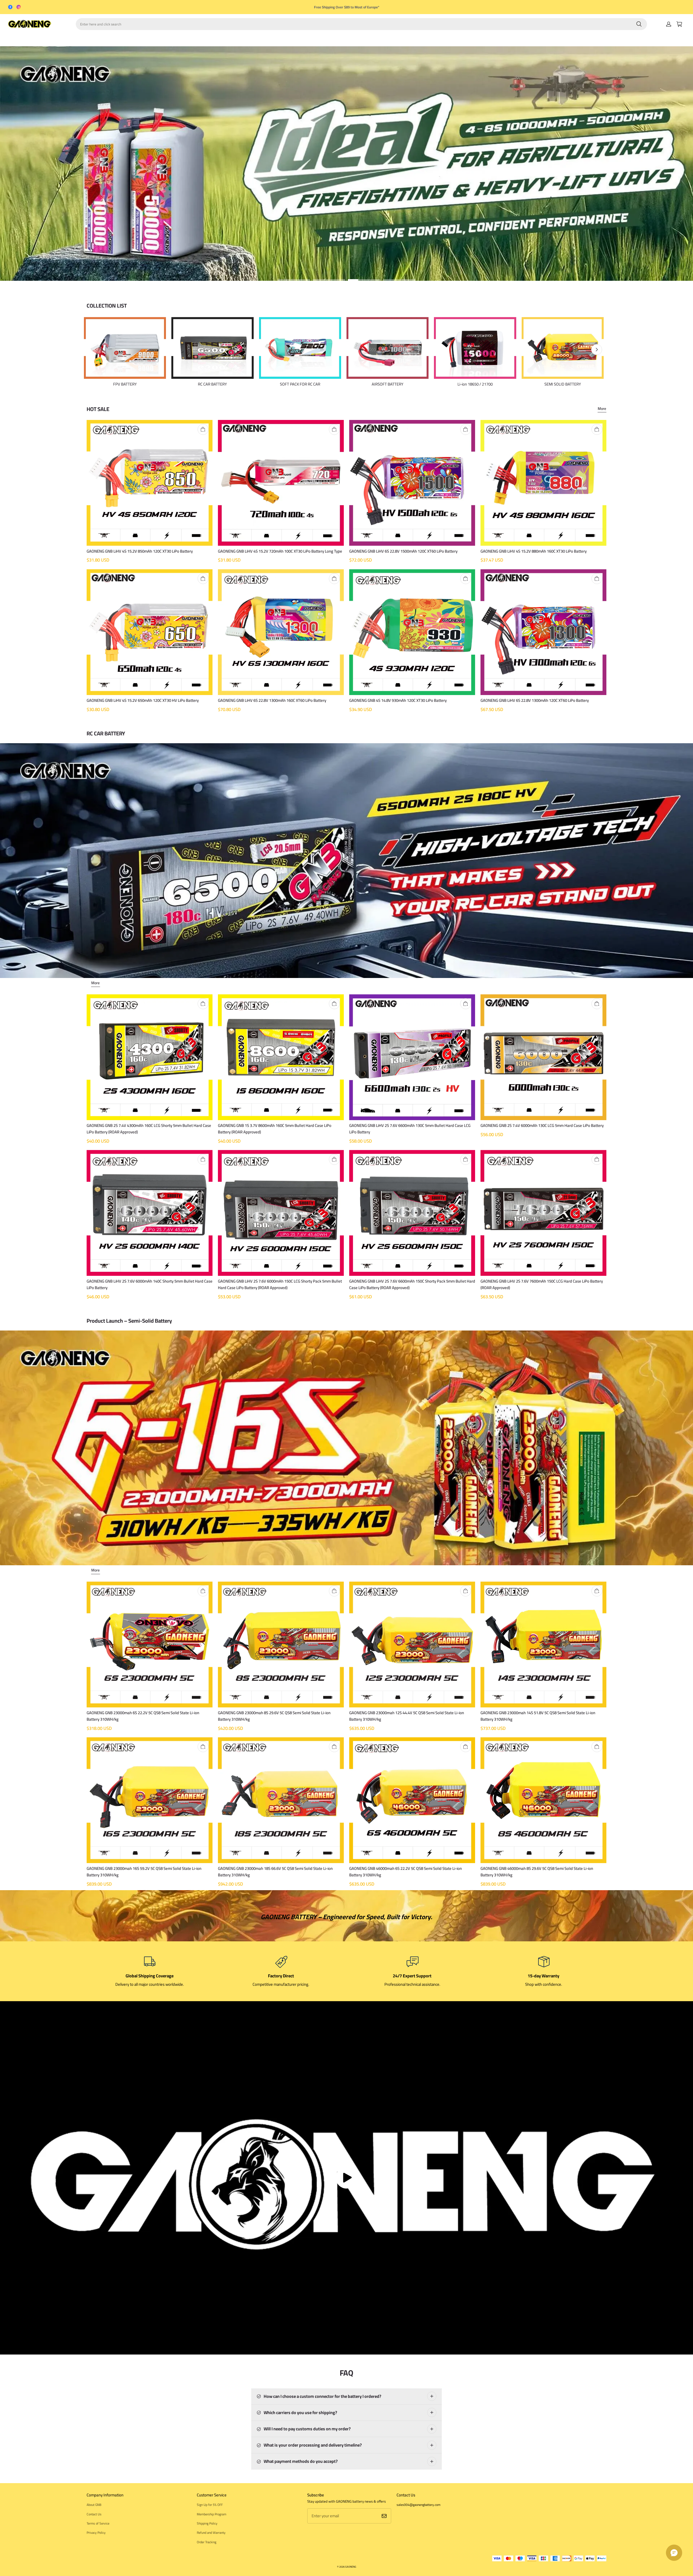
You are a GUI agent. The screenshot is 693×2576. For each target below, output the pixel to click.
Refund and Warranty (211, 2533)
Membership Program (212, 2514)
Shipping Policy (207, 2523)
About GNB (94, 2505)
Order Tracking (207, 2542)
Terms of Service (98, 2523)
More (602, 409)
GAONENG (351, 2567)
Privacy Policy (96, 2533)
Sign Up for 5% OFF (210, 2505)
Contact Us (94, 2514)
